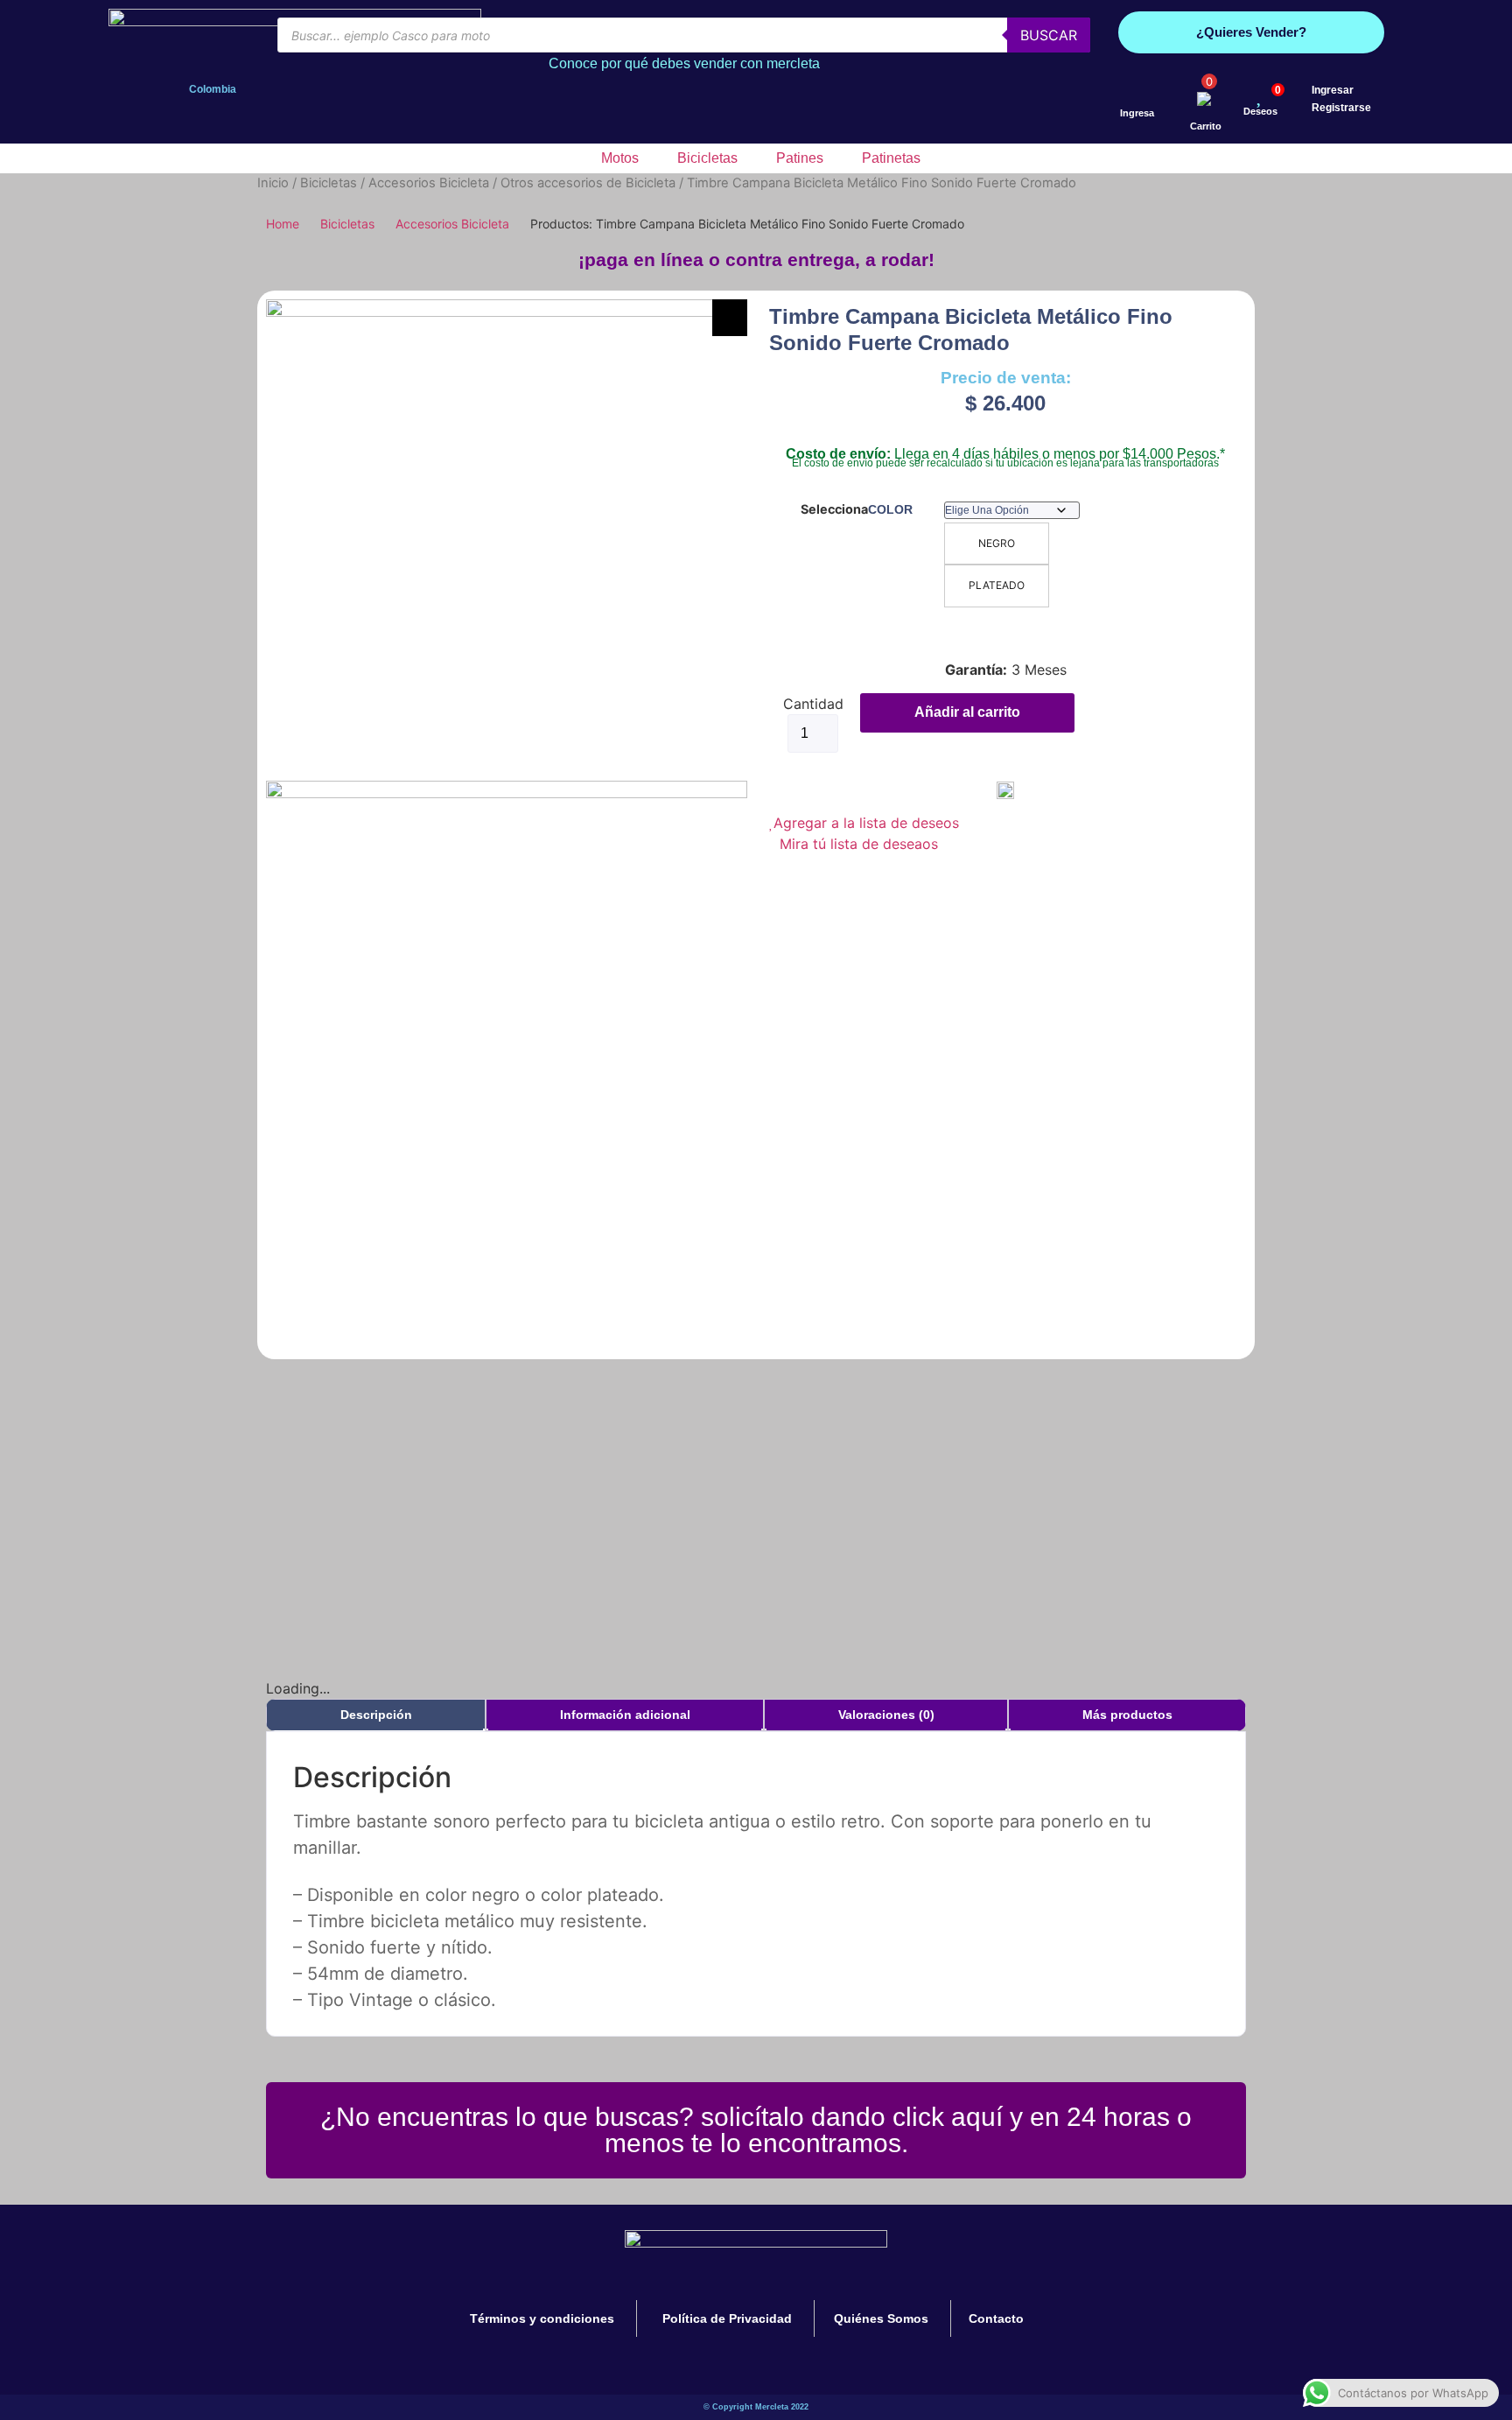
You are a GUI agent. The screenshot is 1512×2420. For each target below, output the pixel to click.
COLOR (890, 509)
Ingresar (1333, 90)
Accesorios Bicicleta (429, 183)
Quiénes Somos (881, 2318)
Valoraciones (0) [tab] (886, 1715)
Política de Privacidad (727, 2318)
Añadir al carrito (967, 712)
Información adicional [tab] (625, 1715)
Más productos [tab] (1127, 1715)
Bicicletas (329, 183)
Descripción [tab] (376, 1715)
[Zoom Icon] (730, 318)
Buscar (1049, 35)
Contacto (996, 2318)
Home (283, 224)
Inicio (273, 183)
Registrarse (1341, 108)
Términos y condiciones (542, 2318)
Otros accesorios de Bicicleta (588, 183)
